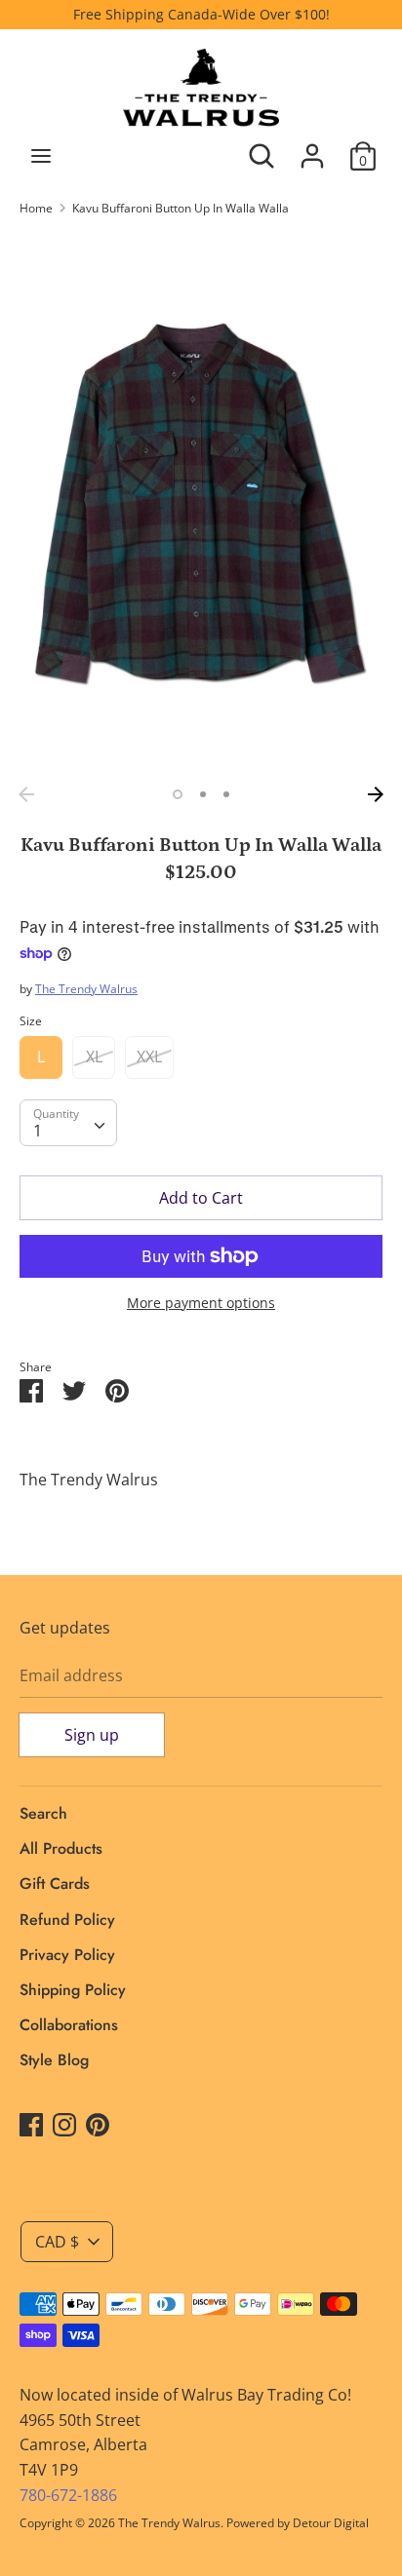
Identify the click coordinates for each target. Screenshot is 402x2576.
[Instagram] (64, 2124)
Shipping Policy (73, 1990)
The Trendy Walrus (86, 989)
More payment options (201, 1303)
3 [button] (226, 794)
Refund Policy (67, 1920)
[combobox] (68, 1123)
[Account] (312, 148)
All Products (61, 1848)
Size (31, 1021)
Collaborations (69, 2025)
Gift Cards (55, 1884)
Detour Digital (331, 2523)
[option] (201, 505)
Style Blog (54, 2060)
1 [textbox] (38, 1131)
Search (43, 1813)
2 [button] (203, 794)
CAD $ (57, 2242)
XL (94, 1057)
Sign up (92, 1735)
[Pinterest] (98, 2124)
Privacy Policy (67, 1955)
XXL (149, 1057)
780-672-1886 (68, 2495)
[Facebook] (31, 2124)
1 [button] (178, 794)
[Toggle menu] (41, 156)
